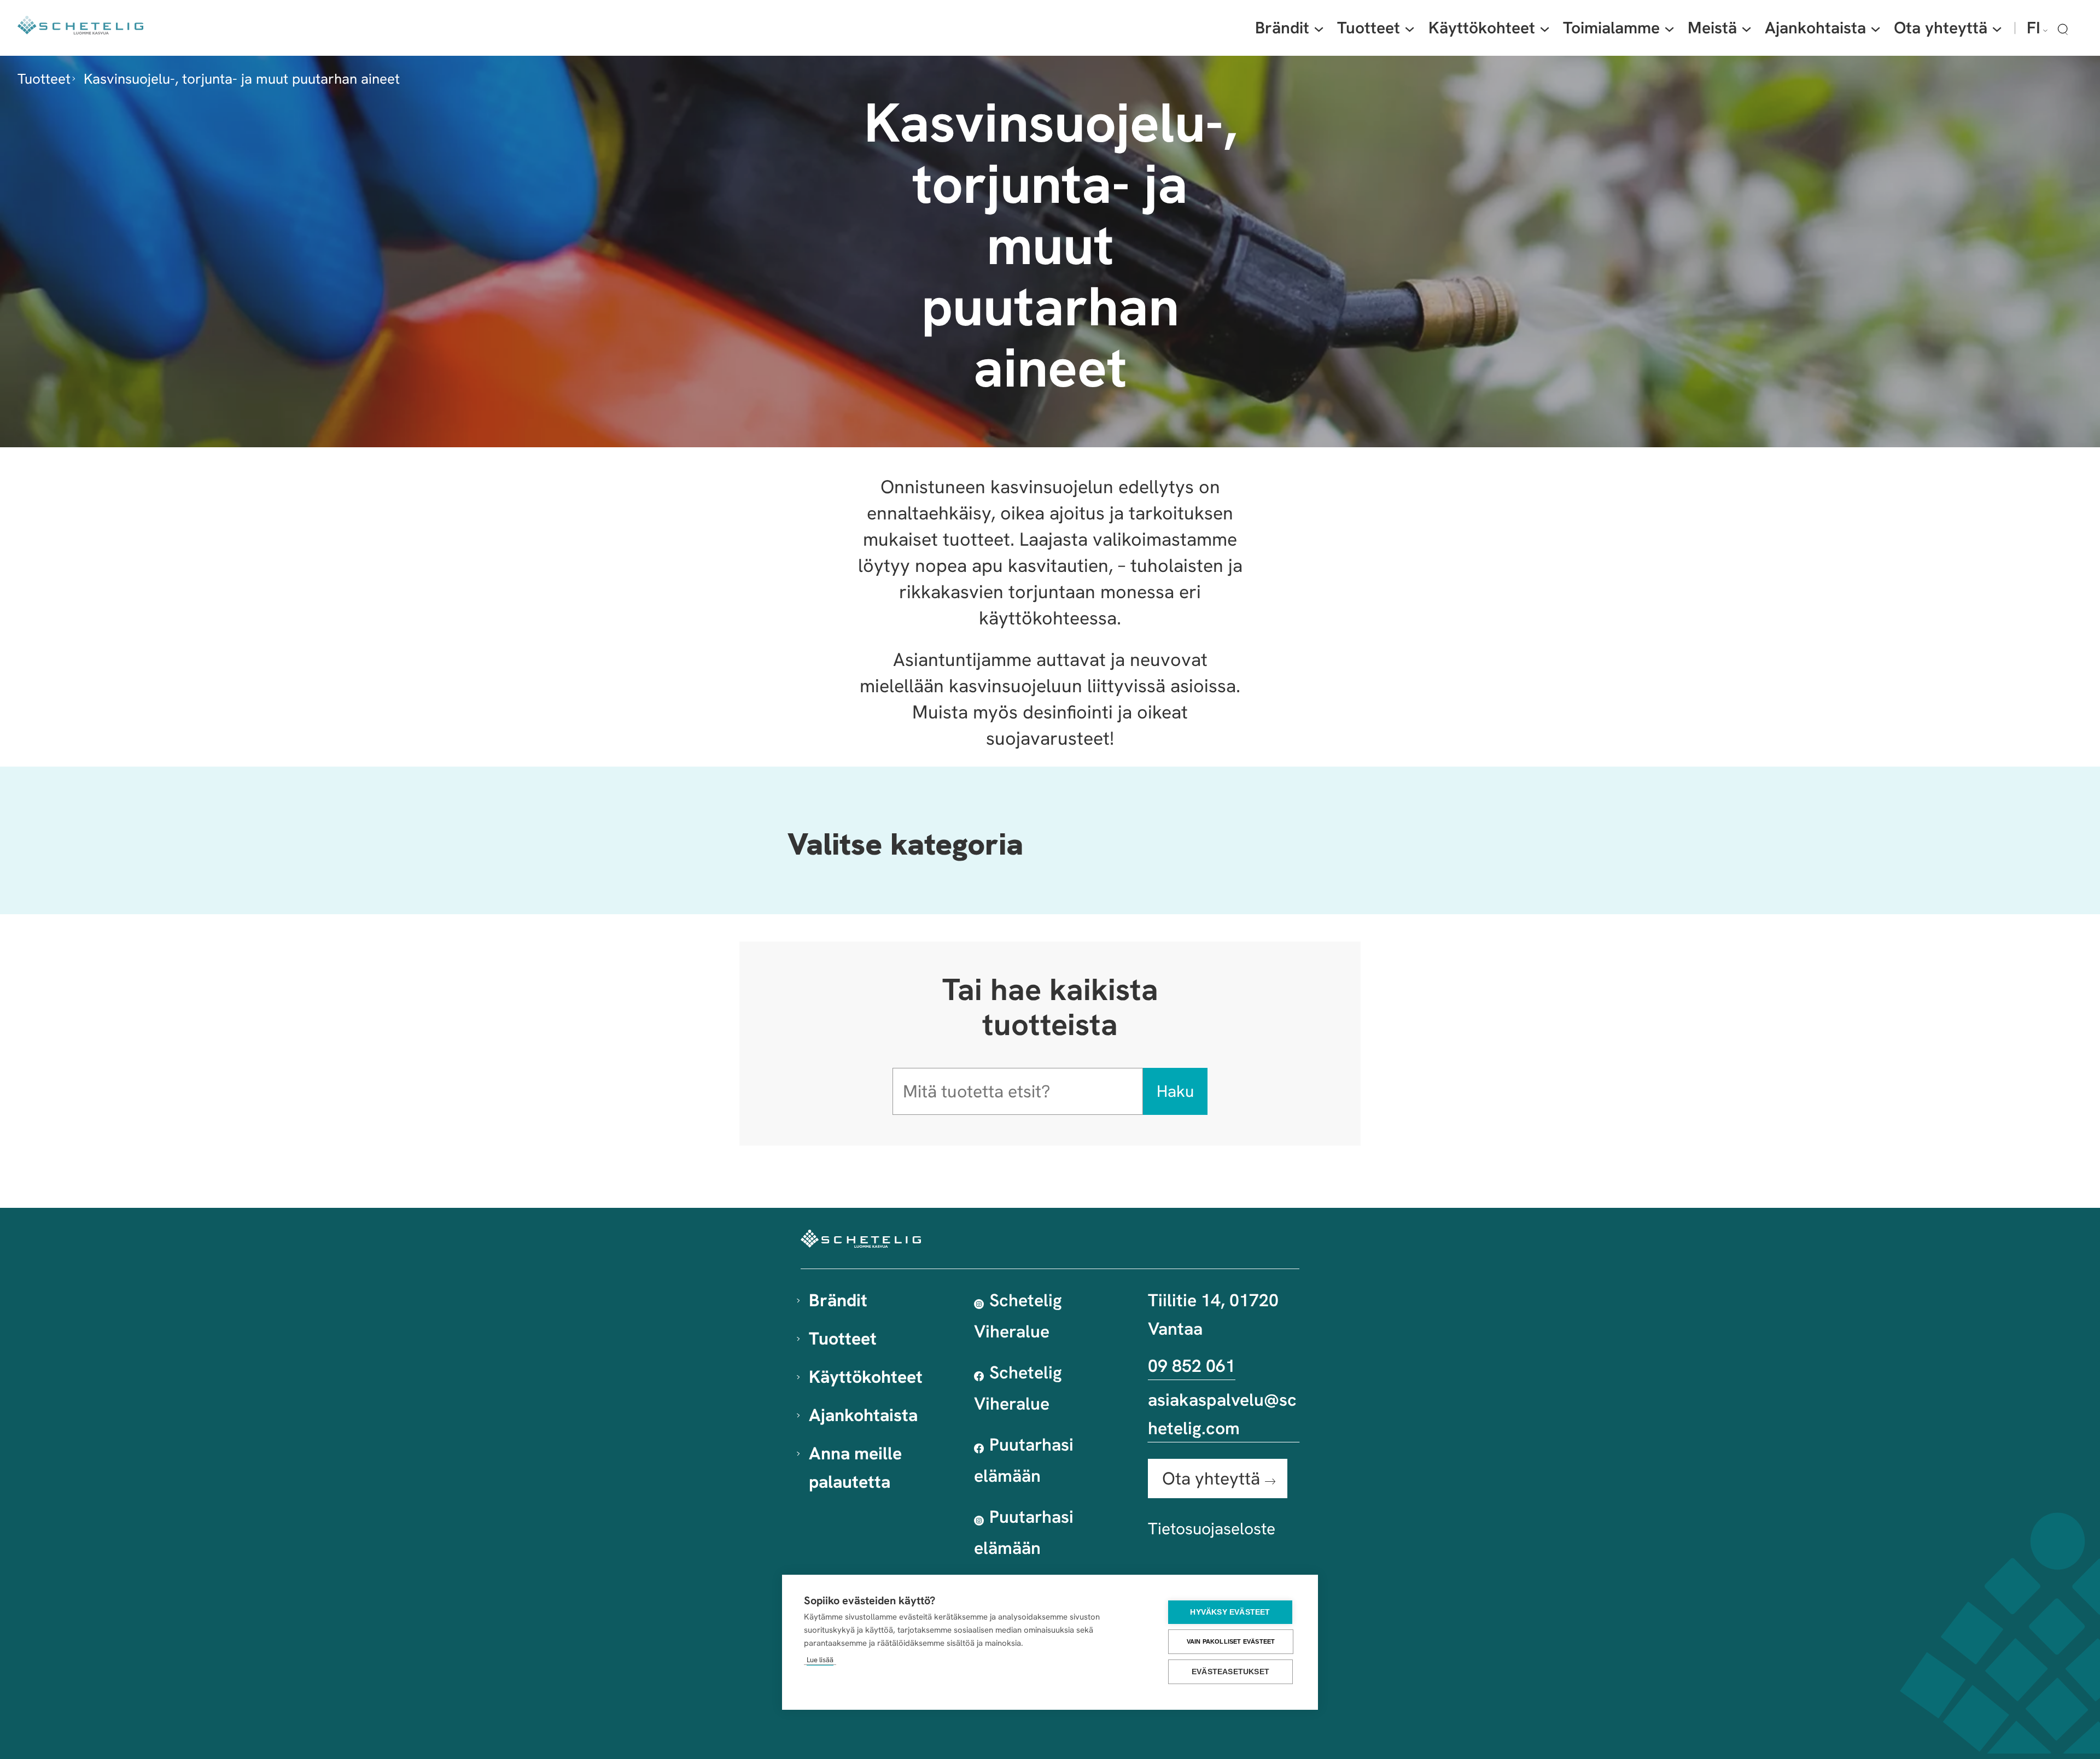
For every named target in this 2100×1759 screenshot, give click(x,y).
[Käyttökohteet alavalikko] (1545, 28)
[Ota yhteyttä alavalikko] (1997, 28)
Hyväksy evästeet (1230, 1612)
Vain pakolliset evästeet (1231, 1641)
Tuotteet (44, 79)
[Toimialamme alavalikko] (1669, 28)
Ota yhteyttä (1211, 1479)
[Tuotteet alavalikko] (1410, 28)
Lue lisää (820, 1660)
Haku (1175, 1091)
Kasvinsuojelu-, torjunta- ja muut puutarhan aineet (242, 79)
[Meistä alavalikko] (1746, 28)
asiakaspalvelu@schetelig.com (1222, 1414)
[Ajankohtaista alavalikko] (1876, 28)
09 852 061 (1192, 1366)
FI (2034, 28)
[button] (2063, 29)
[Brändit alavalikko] (1319, 28)
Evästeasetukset (1230, 1672)
